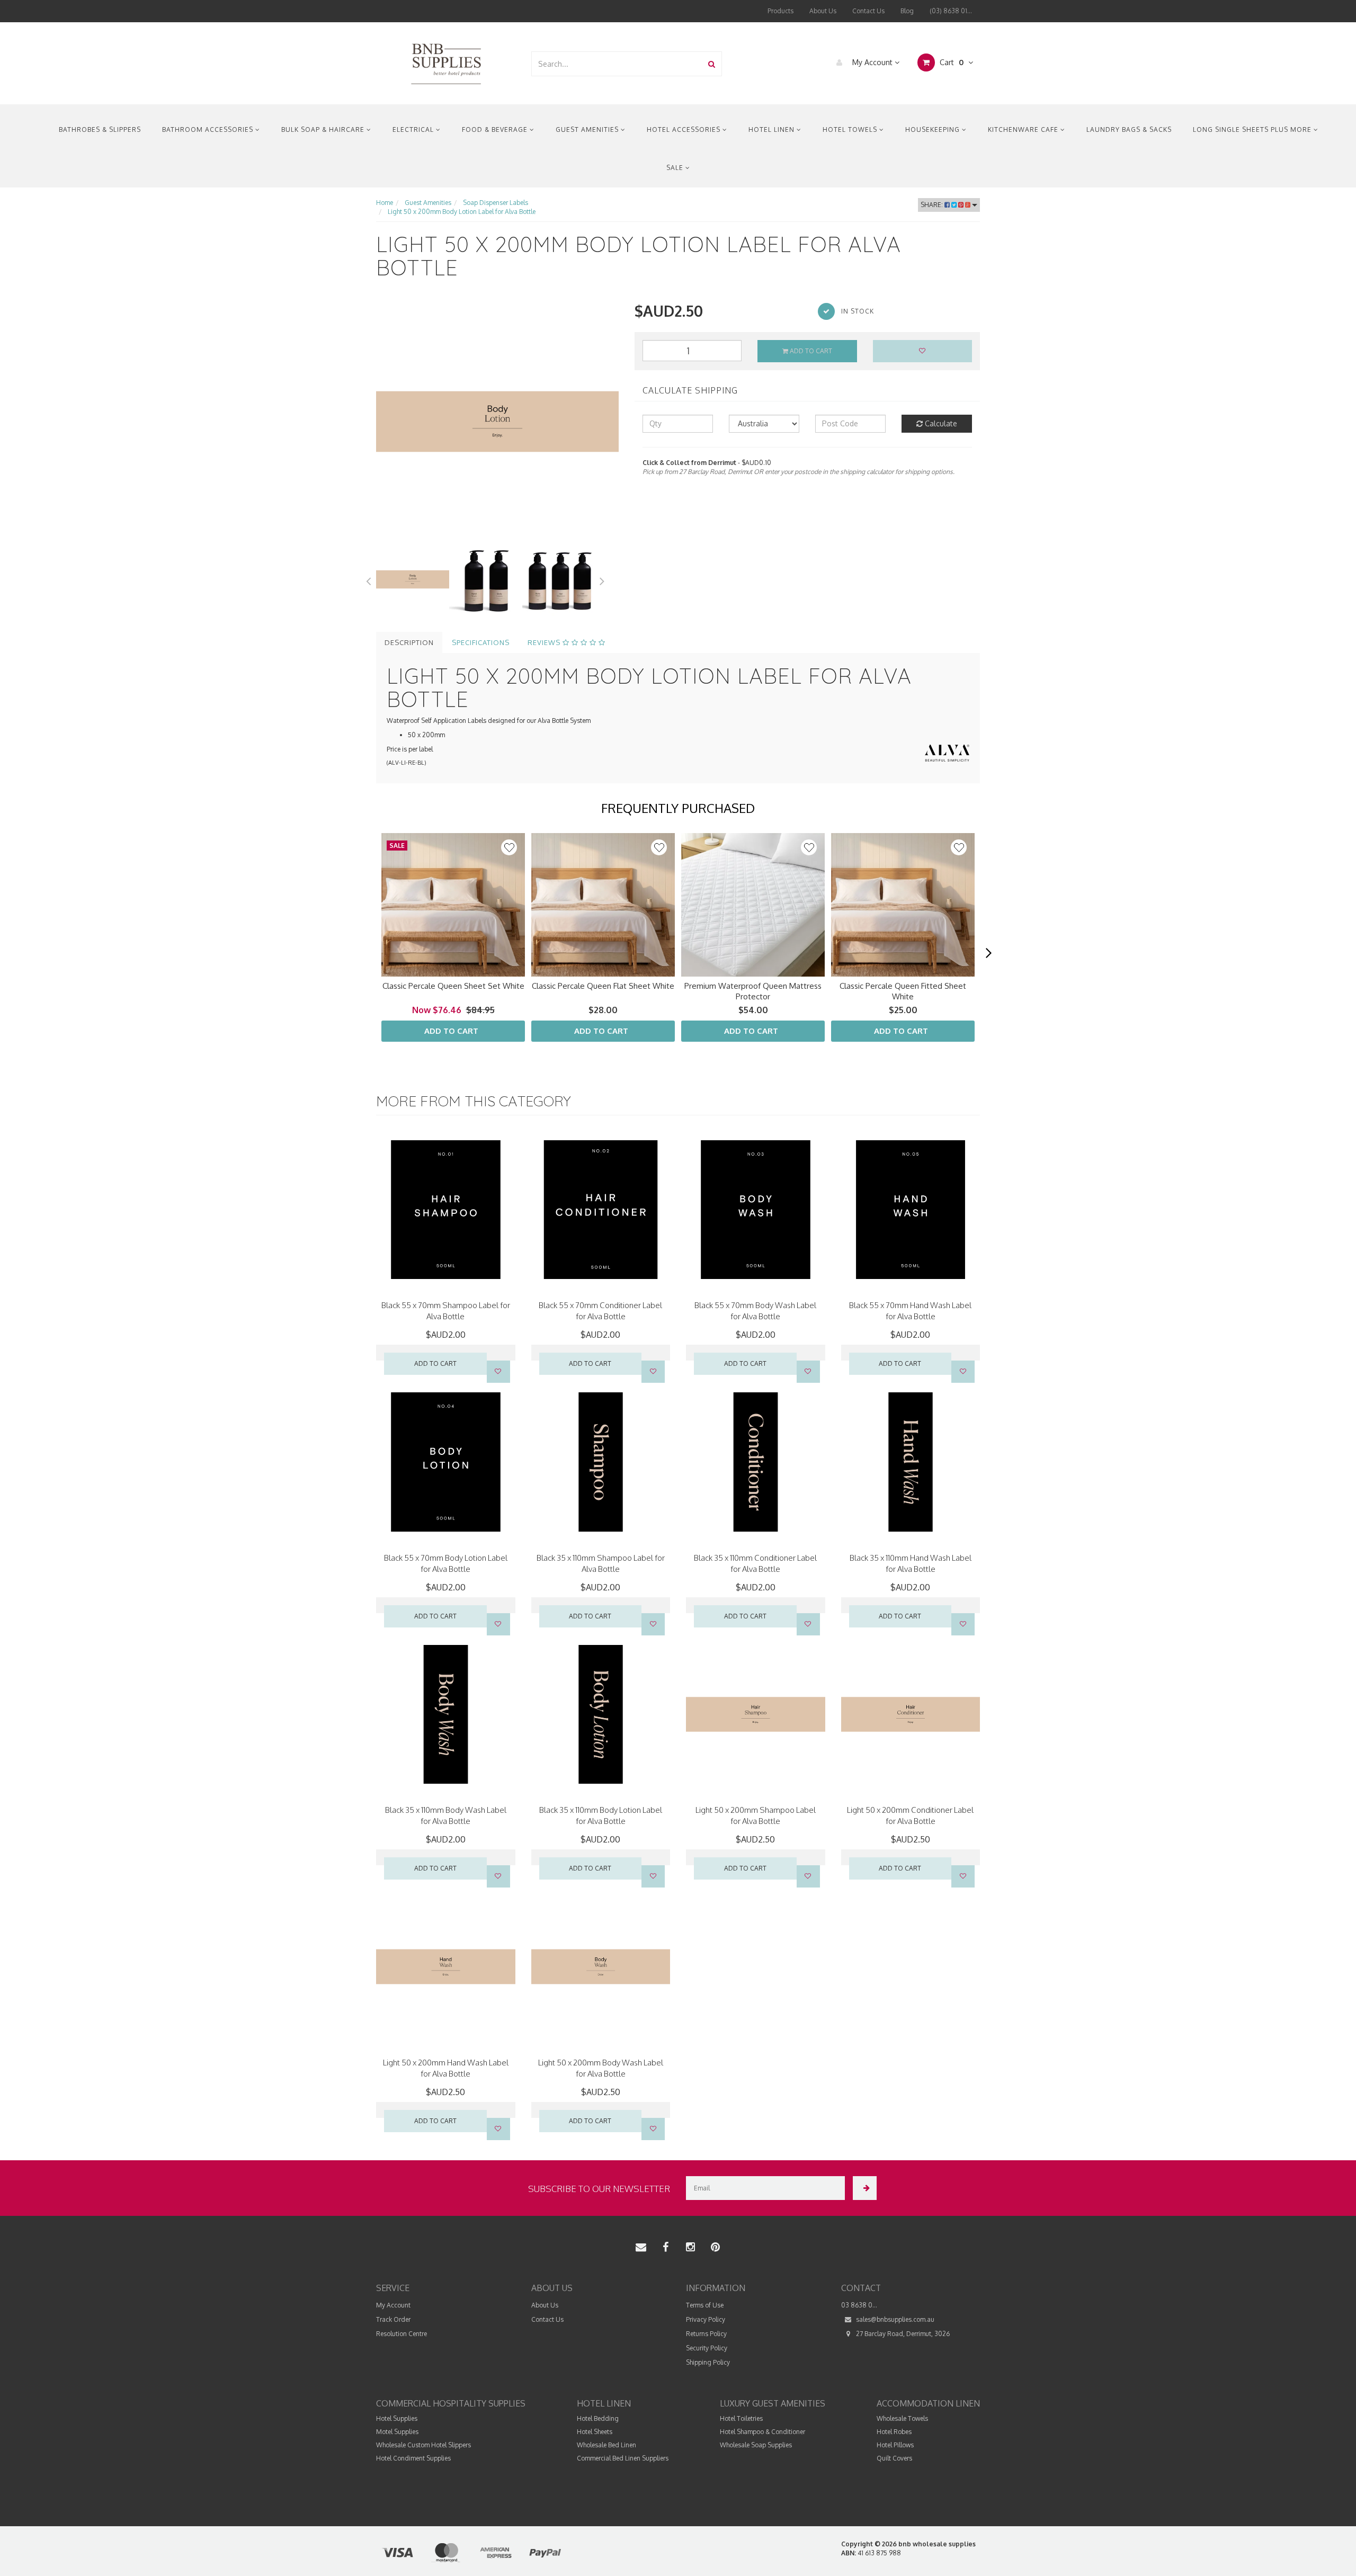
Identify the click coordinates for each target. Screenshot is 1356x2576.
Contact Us (868, 11)
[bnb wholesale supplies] (446, 63)
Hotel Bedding (598, 2418)
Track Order (393, 2319)
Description (409, 642)
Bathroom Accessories (209, 129)
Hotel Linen (773, 129)
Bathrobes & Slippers (100, 129)
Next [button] (602, 579)
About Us (823, 11)
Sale (676, 168)
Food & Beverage (496, 129)
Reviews (545, 642)
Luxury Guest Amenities (773, 2403)
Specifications (481, 642)
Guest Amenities (588, 129)
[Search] (712, 64)
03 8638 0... (859, 2305)
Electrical (414, 129)
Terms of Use (705, 2305)
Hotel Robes (894, 2432)
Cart (951, 62)
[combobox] (617, 64)
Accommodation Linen (928, 2403)
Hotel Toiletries (741, 2418)
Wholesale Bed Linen (606, 2445)
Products (780, 11)
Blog (907, 11)
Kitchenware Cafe (1024, 129)
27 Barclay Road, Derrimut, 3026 (902, 2334)
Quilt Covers (894, 2458)
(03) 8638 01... (951, 11)
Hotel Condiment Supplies (413, 2458)
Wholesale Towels (902, 2418)
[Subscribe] (865, 2188)
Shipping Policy (708, 2362)
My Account (872, 62)
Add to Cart (810, 351)
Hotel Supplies (397, 2418)
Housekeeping (934, 129)
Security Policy (707, 2348)
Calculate (940, 423)
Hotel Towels (851, 129)
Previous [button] (368, 579)
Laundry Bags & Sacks (1129, 129)
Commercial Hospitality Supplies (451, 2403)
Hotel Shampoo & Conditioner (762, 2432)
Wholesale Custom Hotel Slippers (423, 2445)
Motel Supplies (397, 2432)
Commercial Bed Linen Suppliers (623, 2458)
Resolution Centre (402, 2334)
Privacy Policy (706, 2319)
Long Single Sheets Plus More (1253, 129)
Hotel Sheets (595, 2432)
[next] (988, 953)
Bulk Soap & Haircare (324, 129)
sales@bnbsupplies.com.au (894, 2319)
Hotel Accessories (685, 129)
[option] (497, 422)
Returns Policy (706, 2334)
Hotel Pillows (895, 2445)
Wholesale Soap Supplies (756, 2445)
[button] (509, 847)
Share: (933, 205)
